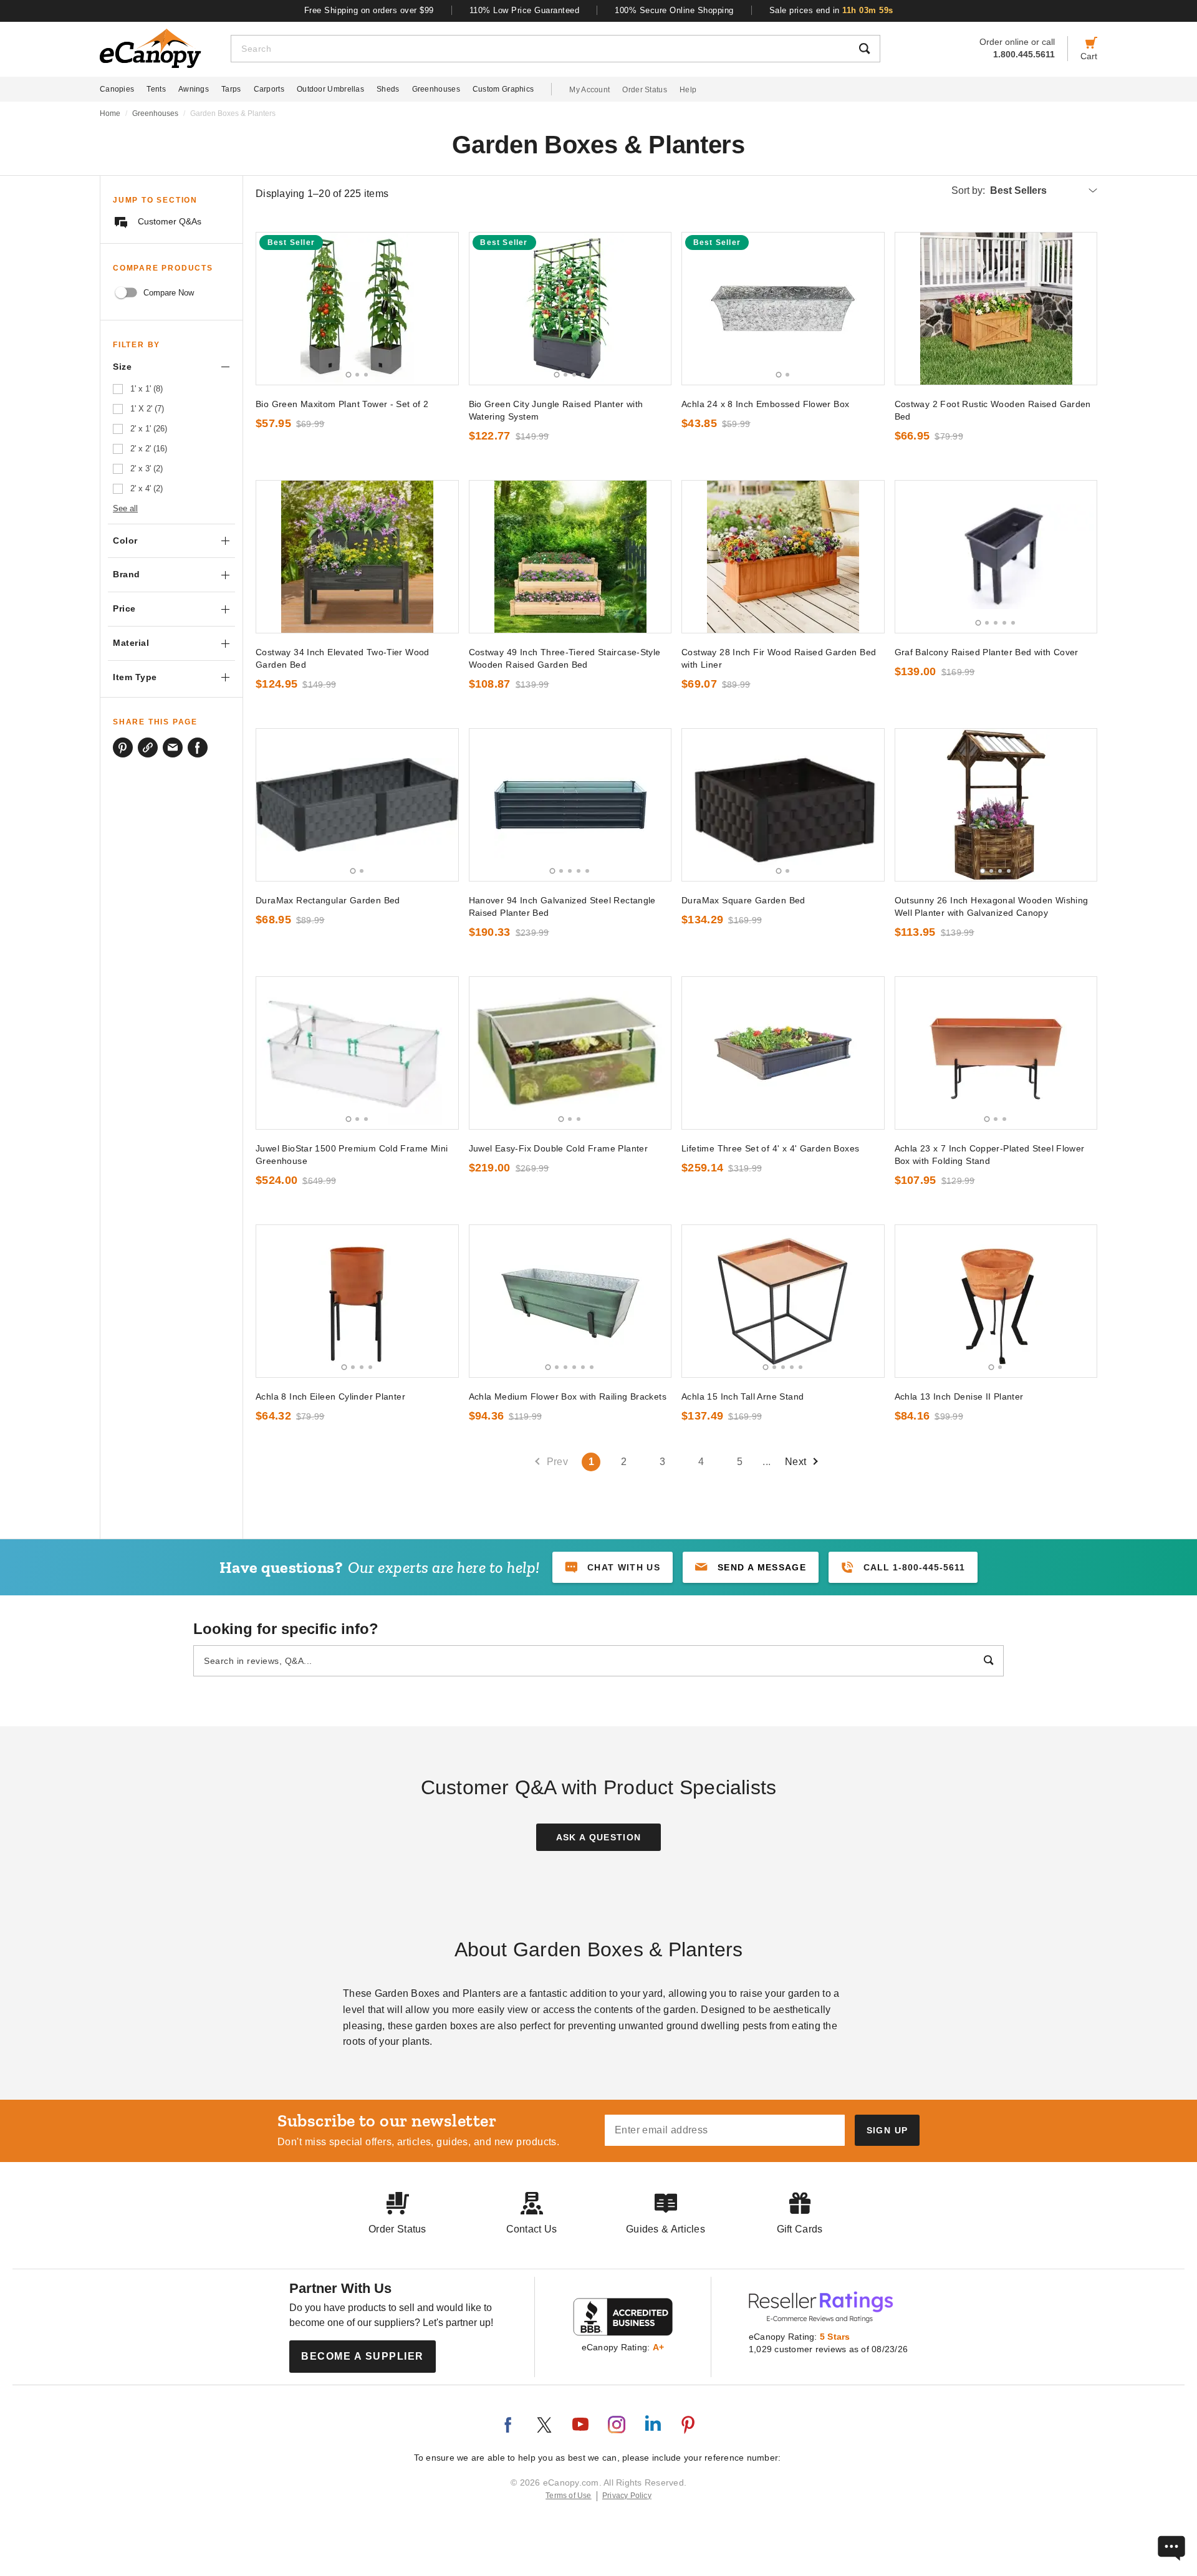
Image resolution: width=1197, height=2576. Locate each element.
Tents (156, 89)
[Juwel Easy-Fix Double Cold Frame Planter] (570, 1053)
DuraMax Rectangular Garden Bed (328, 900)
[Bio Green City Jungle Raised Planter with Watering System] (570, 309)
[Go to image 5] (1013, 623)
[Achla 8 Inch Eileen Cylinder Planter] (357, 1301)
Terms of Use (569, 2496)
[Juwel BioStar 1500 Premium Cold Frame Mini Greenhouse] (357, 1053)
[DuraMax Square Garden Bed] (783, 805)
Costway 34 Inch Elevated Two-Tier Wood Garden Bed (343, 658)
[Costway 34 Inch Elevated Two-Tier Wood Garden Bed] (357, 557)
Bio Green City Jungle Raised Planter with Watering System (556, 410)
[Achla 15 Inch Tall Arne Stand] (783, 1301)
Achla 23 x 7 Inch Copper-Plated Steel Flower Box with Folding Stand (990, 1155)
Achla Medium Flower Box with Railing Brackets (568, 1396)
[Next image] (443, 309)
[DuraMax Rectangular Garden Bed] (357, 805)
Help (688, 90)
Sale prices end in (831, 10)
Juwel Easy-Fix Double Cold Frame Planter (559, 1148)
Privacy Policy (627, 2496)
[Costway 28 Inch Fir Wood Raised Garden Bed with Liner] (783, 557)
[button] (751, 1567)
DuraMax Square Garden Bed (743, 900)
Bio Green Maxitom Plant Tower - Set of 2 (342, 404)
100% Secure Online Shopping (674, 10)
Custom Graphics (503, 89)
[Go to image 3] (366, 375)
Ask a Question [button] (599, 1837)
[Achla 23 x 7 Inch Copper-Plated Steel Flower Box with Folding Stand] (996, 1053)
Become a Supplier (363, 2356)
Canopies (117, 89)
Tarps (231, 89)
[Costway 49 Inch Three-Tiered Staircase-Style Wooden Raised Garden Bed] (570, 557)
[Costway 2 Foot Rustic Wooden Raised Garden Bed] (996, 309)
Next (796, 1462)
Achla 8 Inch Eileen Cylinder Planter (330, 1396)
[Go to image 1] (348, 374)
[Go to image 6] (592, 1367)
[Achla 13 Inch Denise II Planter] (996, 1301)
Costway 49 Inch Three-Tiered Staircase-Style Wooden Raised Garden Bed (565, 658)
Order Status (645, 90)
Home (110, 113)
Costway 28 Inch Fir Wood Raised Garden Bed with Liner (779, 658)
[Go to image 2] (357, 375)
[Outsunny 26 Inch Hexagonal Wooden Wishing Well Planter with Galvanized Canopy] (996, 805)
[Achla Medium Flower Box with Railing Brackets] (570, 1301)
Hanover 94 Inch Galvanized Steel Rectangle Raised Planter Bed (562, 906)
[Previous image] (271, 309)
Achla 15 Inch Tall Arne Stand (743, 1396)
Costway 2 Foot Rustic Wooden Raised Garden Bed (993, 410)
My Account (589, 90)
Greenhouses (436, 89)
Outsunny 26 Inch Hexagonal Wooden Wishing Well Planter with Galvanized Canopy (992, 906)
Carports (269, 89)
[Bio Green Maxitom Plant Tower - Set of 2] (357, 309)
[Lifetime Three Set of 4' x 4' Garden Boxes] (783, 1053)
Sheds (388, 89)
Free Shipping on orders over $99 (369, 10)
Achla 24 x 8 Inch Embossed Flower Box (765, 404)
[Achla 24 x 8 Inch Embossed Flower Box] (783, 309)
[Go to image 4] (583, 375)
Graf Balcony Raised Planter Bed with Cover (987, 652)
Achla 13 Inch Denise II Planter (959, 1396)
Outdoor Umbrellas (330, 89)
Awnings (194, 89)
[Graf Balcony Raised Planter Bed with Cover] (996, 557)
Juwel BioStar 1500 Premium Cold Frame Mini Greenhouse (352, 1155)
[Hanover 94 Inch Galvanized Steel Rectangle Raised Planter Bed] (570, 805)
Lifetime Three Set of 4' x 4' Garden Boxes (770, 1148)
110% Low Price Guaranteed (525, 10)
